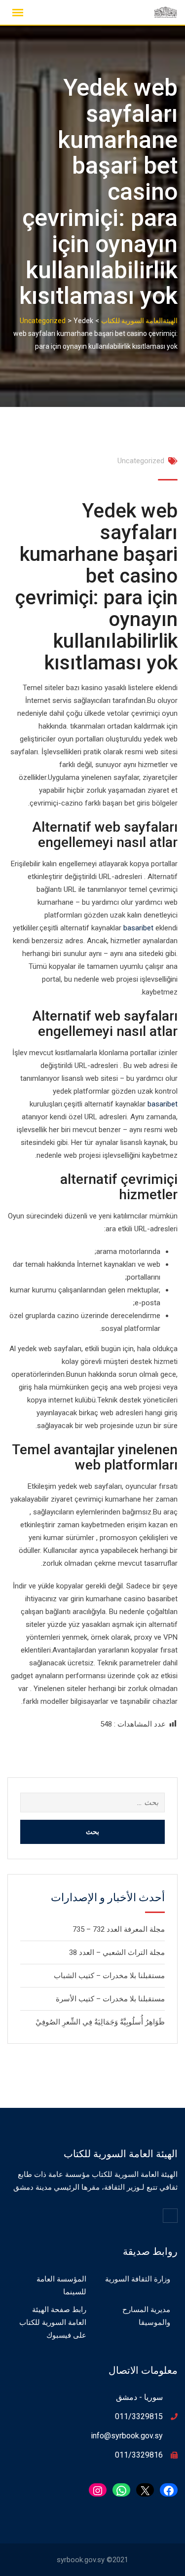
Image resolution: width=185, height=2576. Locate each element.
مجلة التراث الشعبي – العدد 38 (117, 1952)
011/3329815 (139, 2416)
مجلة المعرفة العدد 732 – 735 (119, 1929)
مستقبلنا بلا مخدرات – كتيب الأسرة (110, 1999)
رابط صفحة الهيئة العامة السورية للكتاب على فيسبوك (53, 2322)
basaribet (138, 928)
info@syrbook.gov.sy (127, 2436)
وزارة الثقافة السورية (138, 2279)
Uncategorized (141, 461)
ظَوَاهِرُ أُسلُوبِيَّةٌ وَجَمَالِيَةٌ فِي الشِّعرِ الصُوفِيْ (100, 2022)
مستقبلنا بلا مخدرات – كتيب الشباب (109, 1976)
